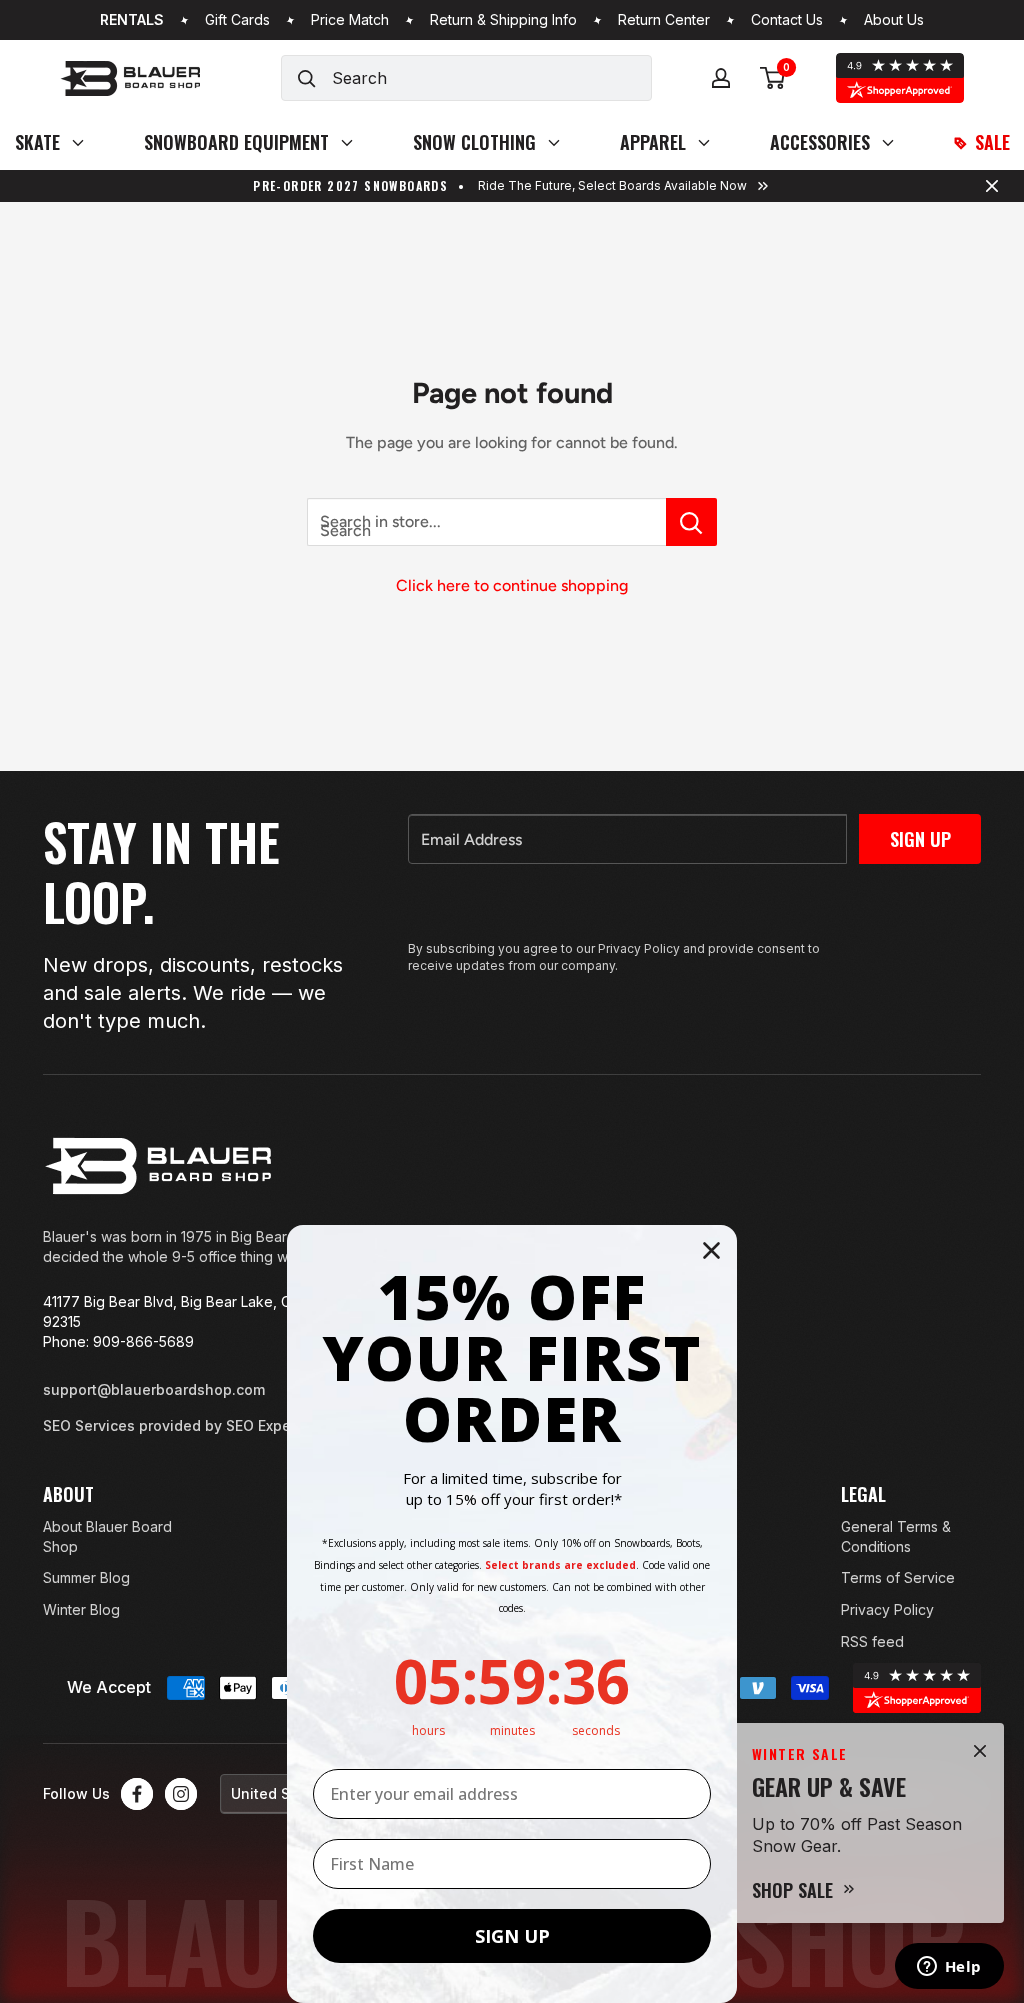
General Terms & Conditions (896, 1536)
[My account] (721, 78)
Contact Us (787, 20)
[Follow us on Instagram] (181, 1794)
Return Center (664, 20)
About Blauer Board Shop (107, 1536)
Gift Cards (237, 20)
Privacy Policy (887, 1609)
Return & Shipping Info (503, 20)
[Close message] (992, 186)
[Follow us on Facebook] (137, 1794)
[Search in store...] (691, 522)
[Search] (307, 78)
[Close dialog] (711, 1250)
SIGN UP (512, 1936)
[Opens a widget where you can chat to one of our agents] (949, 1968)
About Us (894, 20)
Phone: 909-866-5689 (118, 1341)
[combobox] (491, 78)
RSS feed (872, 1641)
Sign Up (920, 839)
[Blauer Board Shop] (158, 1166)
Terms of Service (898, 1577)
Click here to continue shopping (512, 585)
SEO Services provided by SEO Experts (176, 1425)
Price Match (350, 20)
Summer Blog (86, 1577)
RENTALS (132, 20)
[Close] (980, 1751)
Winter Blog (81, 1609)
